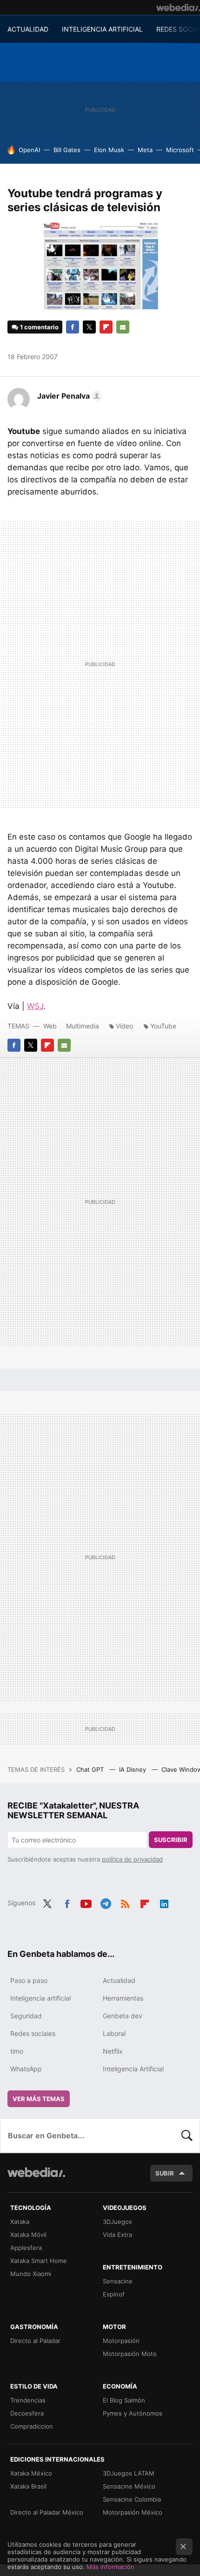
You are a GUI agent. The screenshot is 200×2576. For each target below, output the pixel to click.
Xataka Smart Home (39, 2261)
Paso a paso (29, 1980)
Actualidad (119, 1980)
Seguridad (26, 2016)
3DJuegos (117, 2222)
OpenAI (29, 150)
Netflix (113, 2051)
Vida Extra (117, 2235)
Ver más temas (39, 2099)
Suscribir (171, 1840)
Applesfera (26, 2248)
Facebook (73, 327)
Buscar (187, 2136)
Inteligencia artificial (40, 1998)
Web (50, 1026)
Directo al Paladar (35, 2341)
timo (17, 2051)
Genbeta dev (123, 2016)
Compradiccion (32, 2426)
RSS (125, 1902)
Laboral (114, 2033)
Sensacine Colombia (132, 2499)
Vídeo (124, 1026)
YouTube (163, 1026)
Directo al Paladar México (47, 2512)
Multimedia (83, 1026)
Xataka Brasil (28, 2486)
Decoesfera (27, 2413)
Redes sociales (33, 2033)
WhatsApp (26, 2069)
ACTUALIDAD (28, 29)
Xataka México (31, 2473)
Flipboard (106, 327)
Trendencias (28, 2400)
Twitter (89, 327)
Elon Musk (109, 150)
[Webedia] (178, 7)
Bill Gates (67, 150)
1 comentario (39, 327)
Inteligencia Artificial (133, 2069)
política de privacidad (132, 1859)
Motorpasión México (133, 2512)
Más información (110, 2567)
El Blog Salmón (124, 2400)
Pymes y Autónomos (133, 2413)
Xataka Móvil (28, 2235)
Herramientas (123, 1998)
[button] (68, 396)
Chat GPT (91, 1769)
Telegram (106, 1902)
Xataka (20, 2222)
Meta (145, 150)
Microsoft (180, 150)
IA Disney (133, 1769)
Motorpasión (121, 2341)
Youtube (86, 1902)
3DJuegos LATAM (129, 2473)
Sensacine (118, 2281)
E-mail (123, 327)
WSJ (35, 1006)
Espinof (114, 2294)
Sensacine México (129, 2486)
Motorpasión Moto (130, 2354)
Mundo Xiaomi (31, 2274)
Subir (165, 2173)
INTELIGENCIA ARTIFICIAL (102, 29)
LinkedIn (164, 1902)
